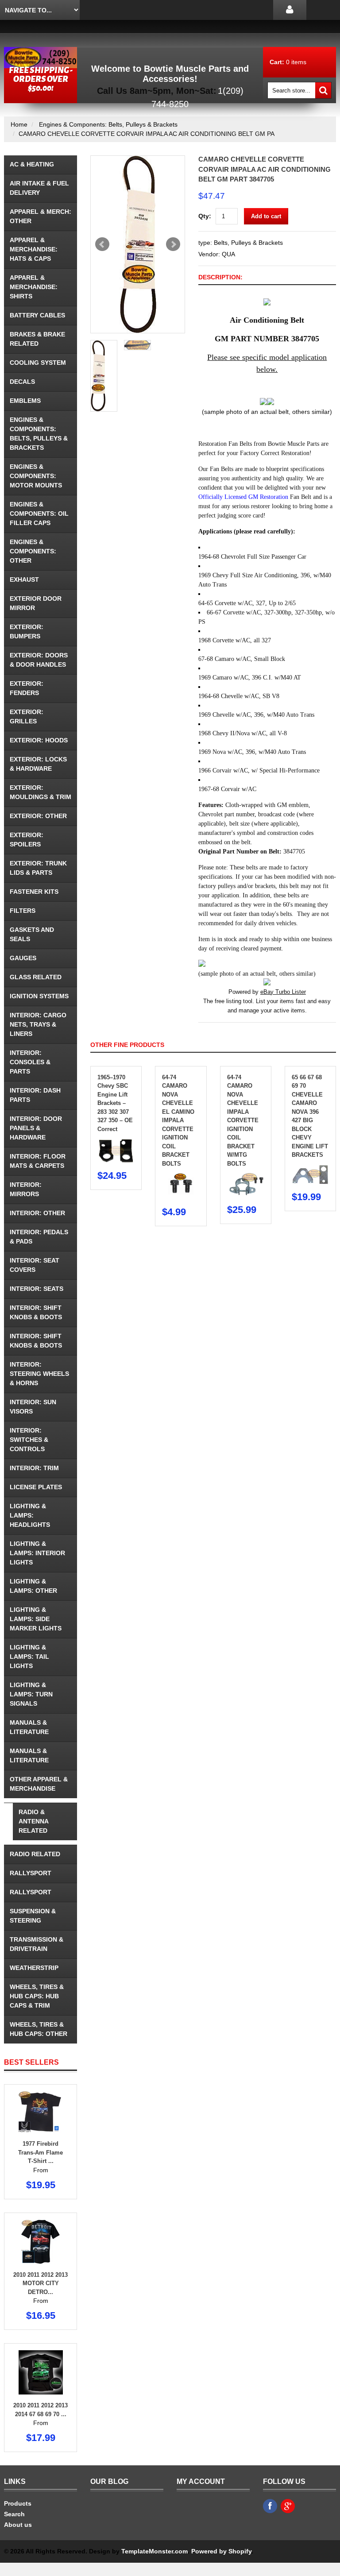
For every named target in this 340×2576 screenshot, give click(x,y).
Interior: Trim (34, 1468)
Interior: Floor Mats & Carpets (38, 1161)
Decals (22, 382)
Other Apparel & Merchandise (39, 1784)
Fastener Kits (34, 892)
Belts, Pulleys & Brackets (248, 243)
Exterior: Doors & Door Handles (39, 660)
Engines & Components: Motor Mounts (36, 476)
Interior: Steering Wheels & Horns (39, 1374)
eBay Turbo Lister (283, 992)
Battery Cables (37, 315)
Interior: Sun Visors (33, 1407)
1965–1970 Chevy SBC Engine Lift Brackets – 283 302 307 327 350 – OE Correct (115, 1103)
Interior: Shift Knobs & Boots (36, 1312)
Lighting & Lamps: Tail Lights (29, 1657)
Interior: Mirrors (26, 1189)
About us (18, 2525)
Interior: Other (37, 1213)
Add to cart (266, 216)
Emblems (25, 401)
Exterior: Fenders (27, 688)
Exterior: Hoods (39, 740)
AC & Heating (32, 164)
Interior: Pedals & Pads (39, 1237)
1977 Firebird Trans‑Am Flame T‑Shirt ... (41, 2152)
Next (173, 244)
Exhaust (24, 579)
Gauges (23, 958)
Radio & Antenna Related (34, 1821)
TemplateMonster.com (155, 2551)
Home (19, 124)
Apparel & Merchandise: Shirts (34, 287)
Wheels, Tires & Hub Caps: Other (39, 2029)
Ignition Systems (39, 996)
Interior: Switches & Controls (29, 1440)
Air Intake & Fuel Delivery (39, 188)
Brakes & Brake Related (37, 339)
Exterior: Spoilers (27, 840)
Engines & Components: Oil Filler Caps (39, 514)
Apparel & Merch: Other (41, 216)
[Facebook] (270, 2506)
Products (18, 2503)
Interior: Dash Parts (35, 1095)
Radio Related (35, 1854)
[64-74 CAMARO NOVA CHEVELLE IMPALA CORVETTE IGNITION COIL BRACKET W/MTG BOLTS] (246, 1177)
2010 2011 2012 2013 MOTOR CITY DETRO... (41, 2283)
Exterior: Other (38, 816)
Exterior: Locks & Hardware (38, 764)
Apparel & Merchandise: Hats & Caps (34, 249)
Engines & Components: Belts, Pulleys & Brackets (108, 124)
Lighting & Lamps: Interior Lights (37, 1553)
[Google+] (288, 2506)
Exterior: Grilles (27, 716)
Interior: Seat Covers (35, 1265)
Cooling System (38, 363)
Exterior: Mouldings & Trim (41, 792)
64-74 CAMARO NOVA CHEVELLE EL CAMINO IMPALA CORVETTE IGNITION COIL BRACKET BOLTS (178, 1120)
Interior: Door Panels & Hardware (36, 1128)
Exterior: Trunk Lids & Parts (38, 868)
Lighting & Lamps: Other (33, 1586)
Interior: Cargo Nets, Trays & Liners (38, 1024)
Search (14, 2514)
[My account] (290, 10)
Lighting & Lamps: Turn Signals (31, 1694)
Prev (102, 244)
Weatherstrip (34, 1968)
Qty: (205, 216)
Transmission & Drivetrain (37, 1944)
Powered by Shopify (221, 2551)
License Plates (36, 1487)
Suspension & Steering (33, 1916)
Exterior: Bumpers (27, 631)
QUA (228, 254)
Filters (23, 911)
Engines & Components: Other (33, 551)
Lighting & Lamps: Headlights (30, 1515)
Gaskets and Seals (32, 934)
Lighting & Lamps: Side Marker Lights (36, 1619)
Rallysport (31, 1873)
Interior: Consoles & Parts (30, 1062)
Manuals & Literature (29, 1727)
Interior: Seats (37, 1289)
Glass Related (36, 977)
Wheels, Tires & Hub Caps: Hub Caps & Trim (37, 1996)
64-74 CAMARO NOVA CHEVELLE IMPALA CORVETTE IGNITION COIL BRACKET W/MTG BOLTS (243, 1120)
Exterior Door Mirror (36, 603)
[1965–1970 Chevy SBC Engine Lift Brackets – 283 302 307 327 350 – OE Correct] (116, 1142)
